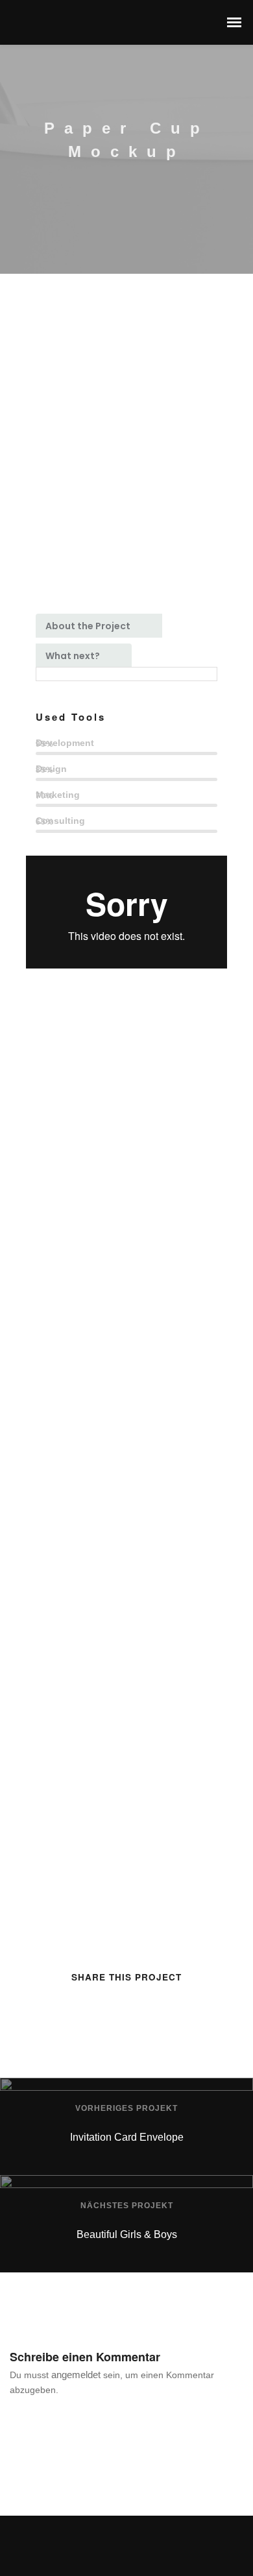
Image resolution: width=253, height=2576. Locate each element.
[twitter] (90, 2004)
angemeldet (76, 2375)
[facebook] (66, 2004)
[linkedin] (114, 2004)
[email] (187, 2004)
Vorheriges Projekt (126, 2108)
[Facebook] (114, 2550)
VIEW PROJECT (65, 1341)
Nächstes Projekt (127, 2206)
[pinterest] (139, 2004)
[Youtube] (139, 2550)
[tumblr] (163, 2004)
